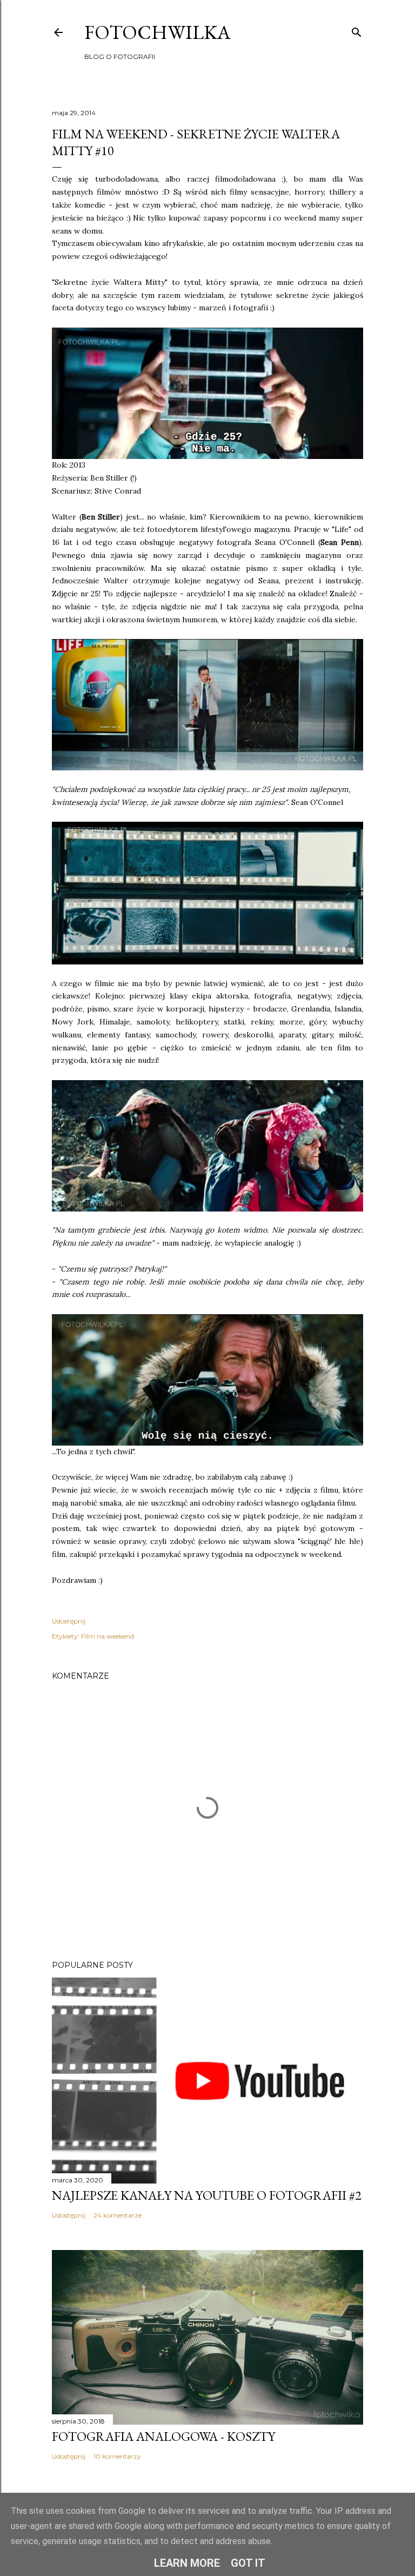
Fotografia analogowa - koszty (163, 2436)
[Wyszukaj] (357, 30)
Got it (248, 2563)
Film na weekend (108, 1636)
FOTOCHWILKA (158, 32)
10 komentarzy (117, 2456)
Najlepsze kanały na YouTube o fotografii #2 (207, 2195)
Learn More (187, 2563)
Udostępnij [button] (69, 1621)
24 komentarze (118, 2215)
